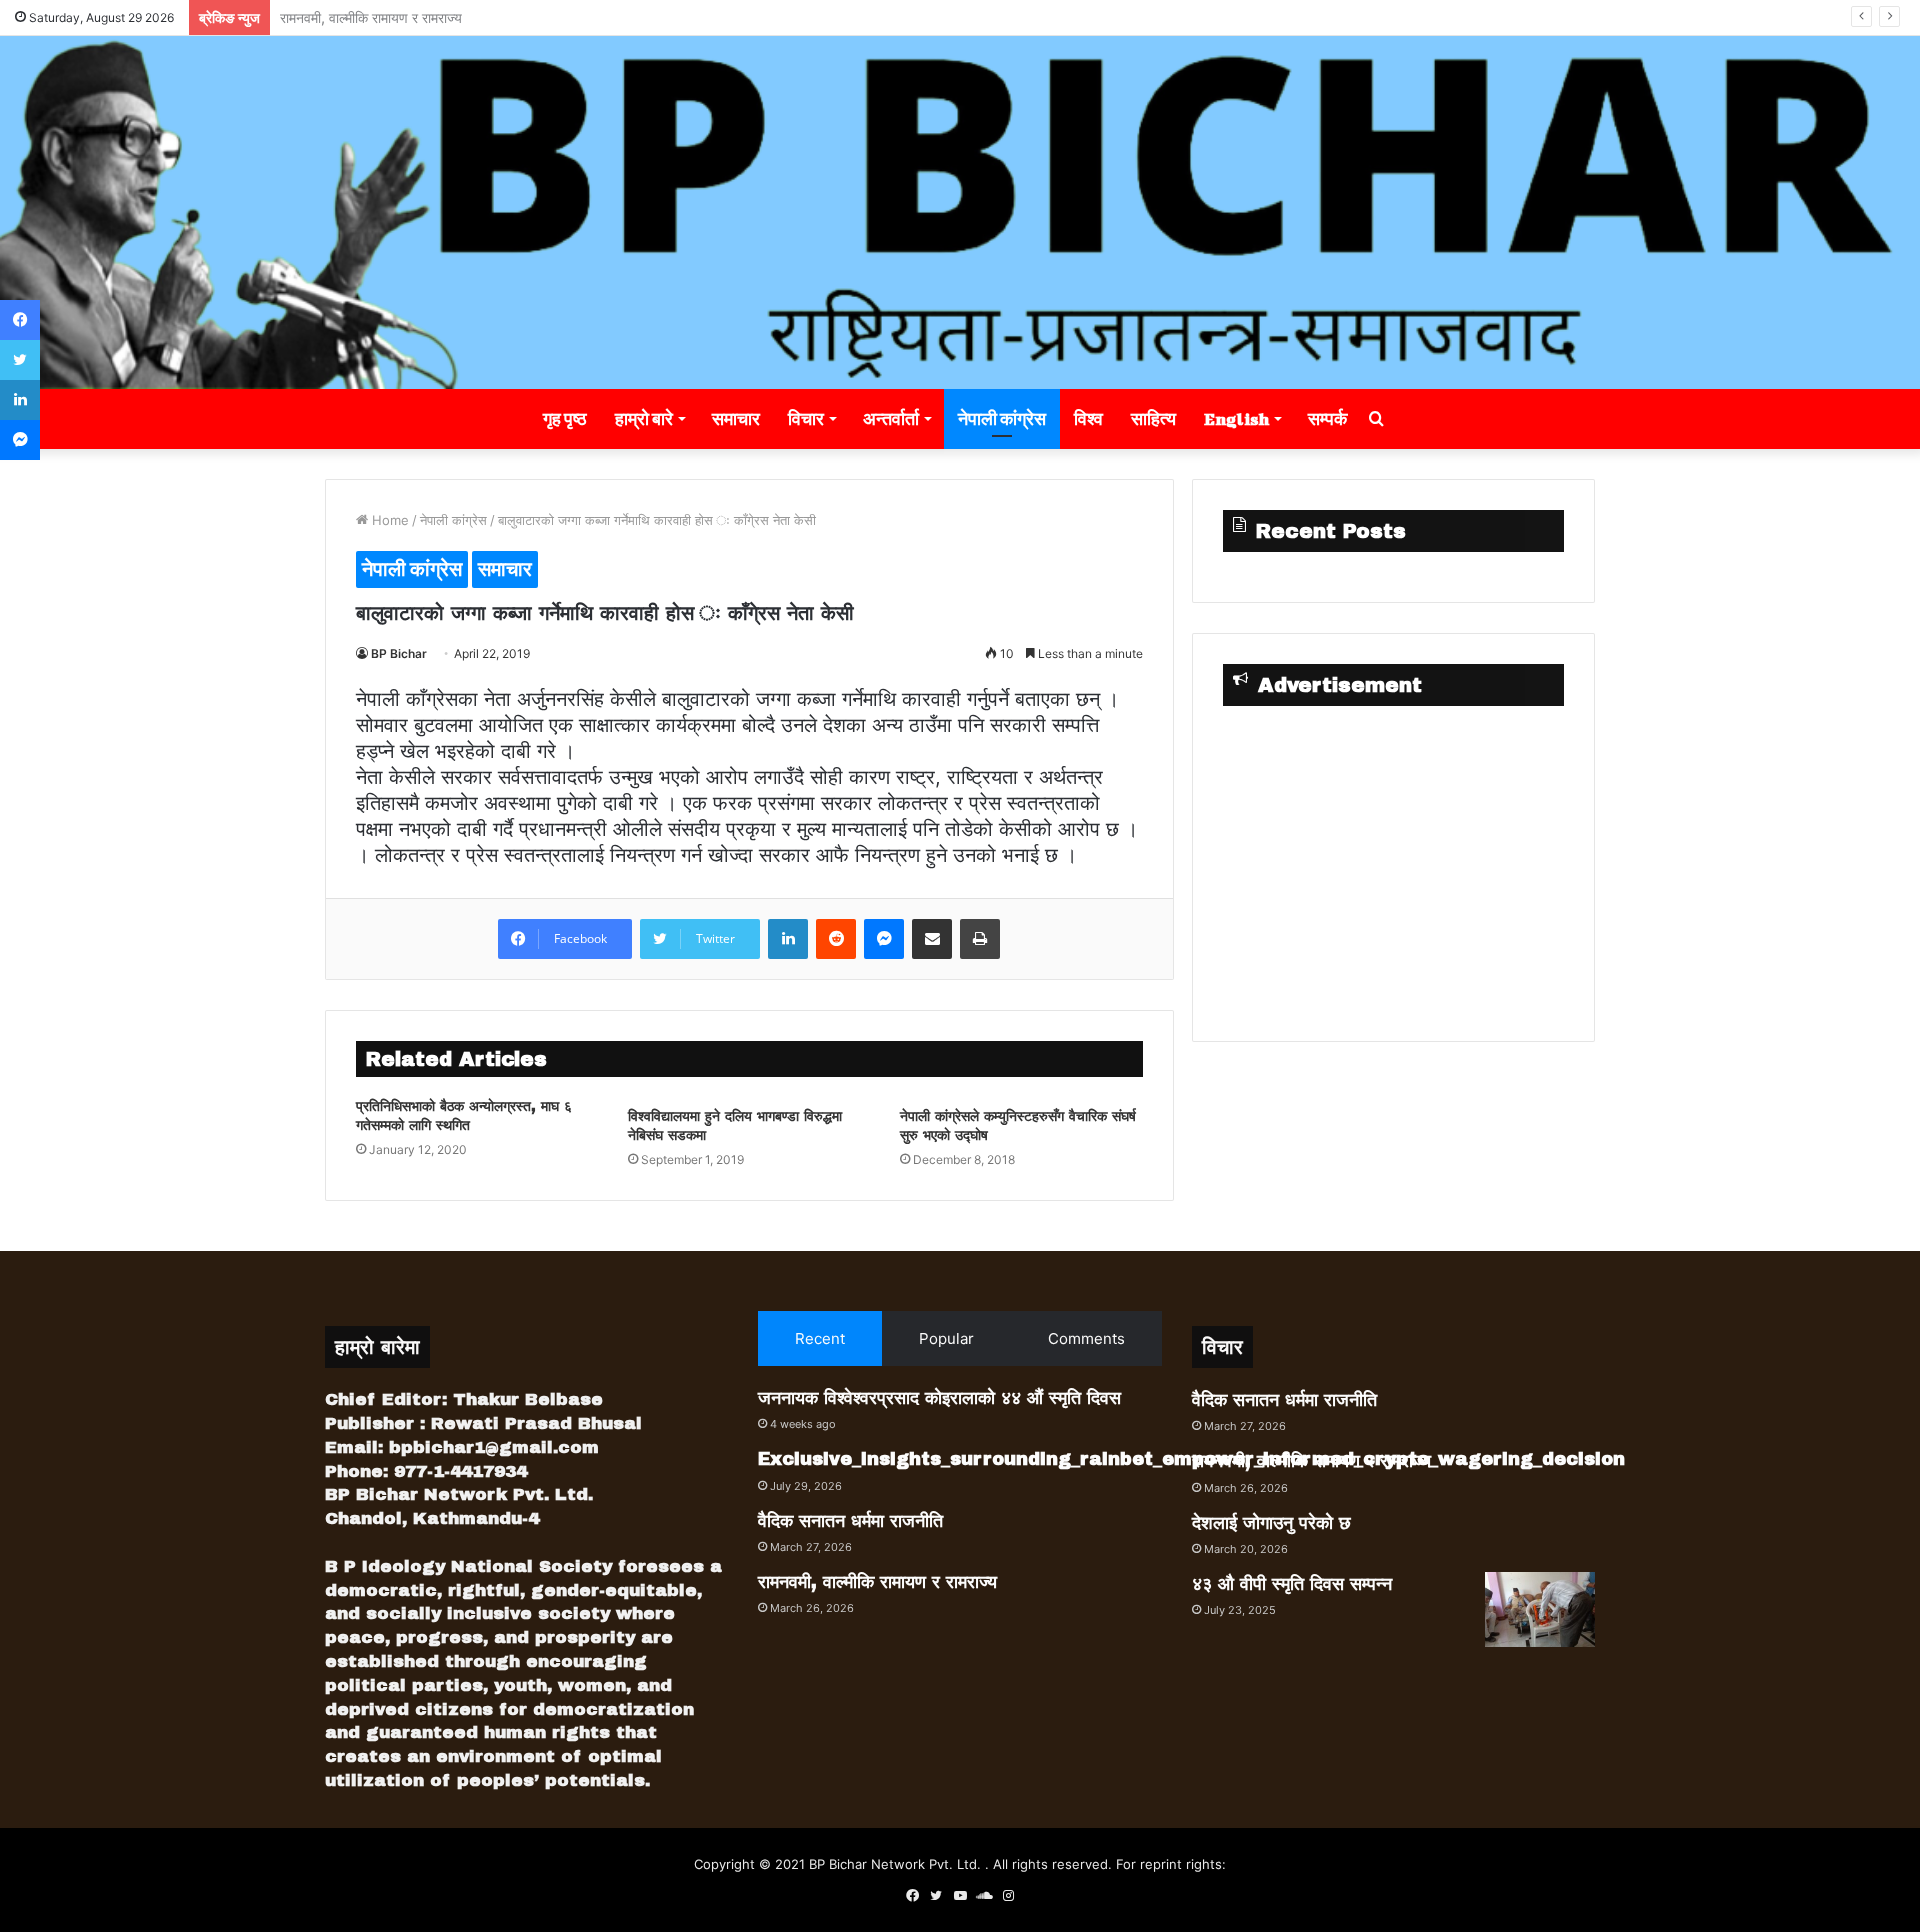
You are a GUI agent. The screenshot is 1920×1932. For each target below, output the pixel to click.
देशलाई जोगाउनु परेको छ (340, 17)
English (1236, 418)
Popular (946, 1338)
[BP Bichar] (960, 212)
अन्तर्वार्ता (891, 418)
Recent (820, 1338)
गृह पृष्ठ (565, 418)
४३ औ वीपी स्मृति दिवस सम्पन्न (1292, 1584)
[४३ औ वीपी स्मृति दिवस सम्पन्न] (1540, 1609)
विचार (806, 418)
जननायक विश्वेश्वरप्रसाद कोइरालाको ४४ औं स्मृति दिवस (939, 1398)
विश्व (1088, 418)
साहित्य (1153, 418)
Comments (1086, 1338)
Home (388, 520)
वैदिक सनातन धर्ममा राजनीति (850, 1521)
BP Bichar (399, 653)
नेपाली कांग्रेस (1002, 418)
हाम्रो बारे (644, 418)
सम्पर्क (1327, 418)
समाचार (736, 418)
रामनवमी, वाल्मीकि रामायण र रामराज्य (877, 1582)
